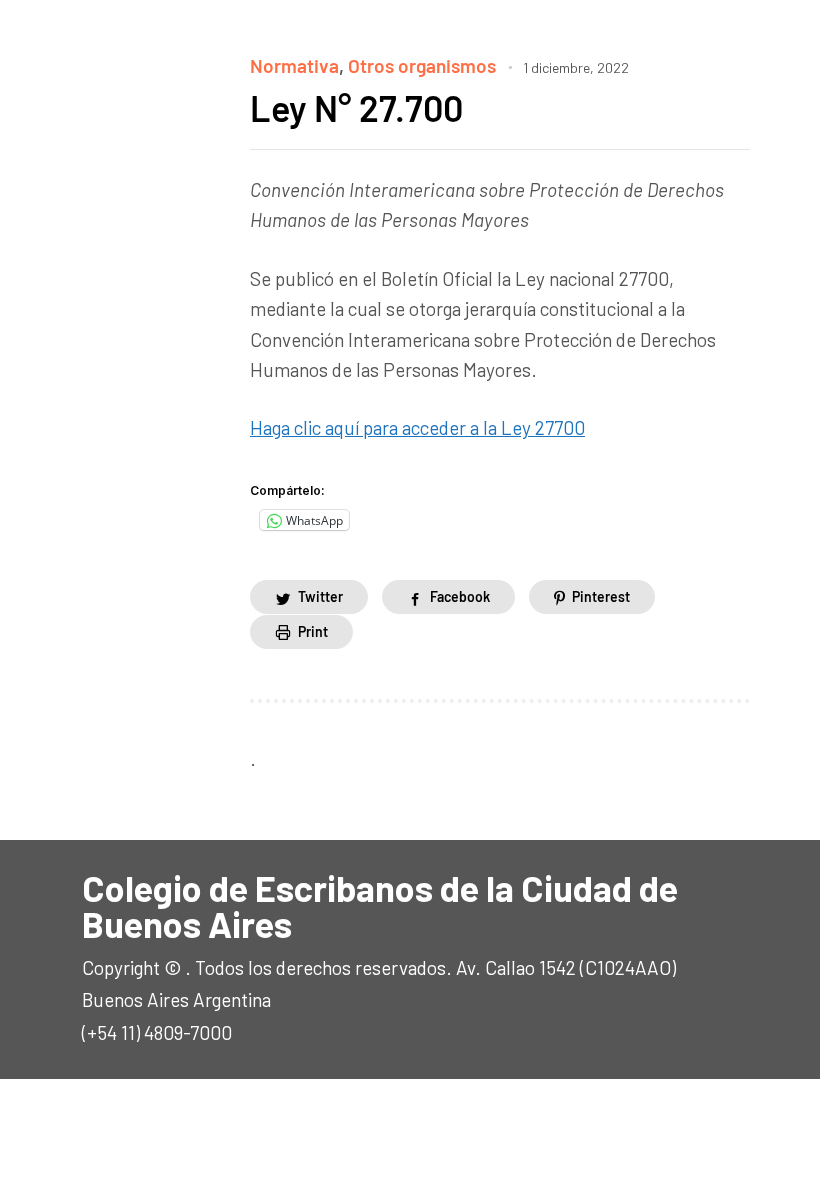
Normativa (294, 65)
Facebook (460, 596)
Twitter (320, 596)
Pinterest (601, 596)
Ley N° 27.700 (356, 107)
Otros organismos (422, 65)
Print (313, 631)
